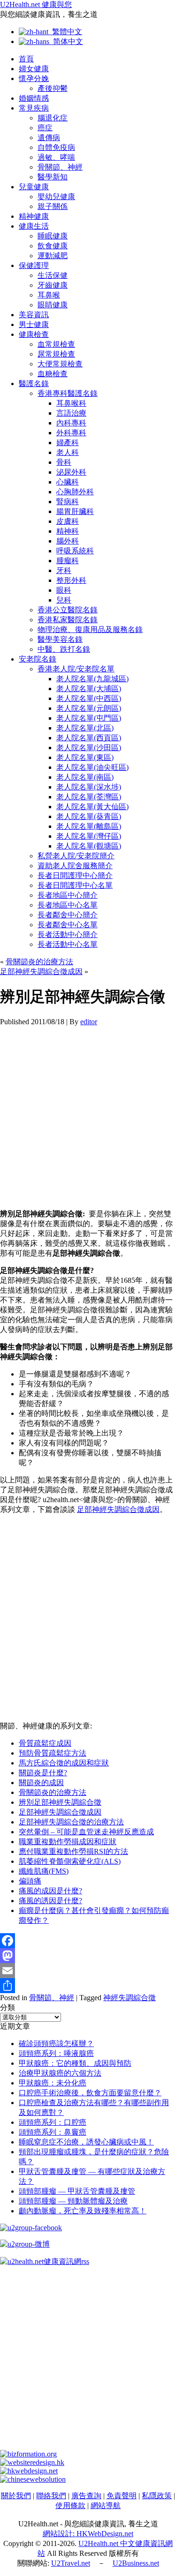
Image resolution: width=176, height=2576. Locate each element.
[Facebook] (88, 1941)
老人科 (68, 452)
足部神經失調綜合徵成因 (41, 972)
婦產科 (68, 443)
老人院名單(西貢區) (89, 738)
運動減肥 (53, 256)
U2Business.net (136, 2563)
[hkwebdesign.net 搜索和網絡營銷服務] (29, 2471)
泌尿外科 (71, 472)
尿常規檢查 (56, 354)
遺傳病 (49, 138)
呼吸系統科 (75, 551)
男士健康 (34, 324)
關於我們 (16, 2496)
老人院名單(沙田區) (89, 748)
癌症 (45, 128)
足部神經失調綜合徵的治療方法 (71, 1822)
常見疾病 (34, 108)
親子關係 (53, 206)
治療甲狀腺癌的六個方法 (60, 2073)
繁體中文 (65, 32)
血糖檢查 (53, 374)
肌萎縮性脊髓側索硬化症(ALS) (70, 1861)
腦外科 (68, 541)
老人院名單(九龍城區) (92, 679)
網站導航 (106, 2505)
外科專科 (71, 433)
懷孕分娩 (34, 78)
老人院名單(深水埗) (89, 787)
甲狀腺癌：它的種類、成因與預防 (75, 2063)
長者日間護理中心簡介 (75, 875)
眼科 (64, 590)
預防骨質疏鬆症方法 (53, 1753)
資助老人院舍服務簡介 (75, 866)
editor (89, 1022)
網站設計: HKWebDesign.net (88, 2534)
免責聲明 (122, 2496)
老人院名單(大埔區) (89, 689)
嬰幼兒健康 (56, 197)
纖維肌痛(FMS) (44, 1871)
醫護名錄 (34, 383)
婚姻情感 (34, 98)
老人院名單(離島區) (89, 826)
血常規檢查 (56, 344)
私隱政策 (157, 2496)
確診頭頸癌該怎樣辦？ (56, 2044)
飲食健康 (53, 246)
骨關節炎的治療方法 (39, 962)
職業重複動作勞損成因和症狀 (68, 1842)
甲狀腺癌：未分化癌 (53, 2083)
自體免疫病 (56, 147)
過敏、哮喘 (56, 157)
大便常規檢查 (60, 364)
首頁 (26, 59)
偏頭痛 (30, 1881)
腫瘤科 (68, 561)
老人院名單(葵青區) (89, 816)
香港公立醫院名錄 (68, 610)
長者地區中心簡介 (68, 895)
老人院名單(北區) (85, 728)
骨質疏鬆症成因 (45, 1743)
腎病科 (68, 502)
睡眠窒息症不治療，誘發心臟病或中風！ (86, 2142)
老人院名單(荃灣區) (89, 797)
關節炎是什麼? (43, 1773)
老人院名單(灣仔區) (89, 836)
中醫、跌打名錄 (64, 649)
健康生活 (34, 226)
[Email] (88, 1971)
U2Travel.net (71, 2563)
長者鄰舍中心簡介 (68, 915)
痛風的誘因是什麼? (50, 1901)
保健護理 (34, 265)
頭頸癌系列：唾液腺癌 (56, 2053)
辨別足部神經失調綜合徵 (60, 1802)
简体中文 (66, 41)
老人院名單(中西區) (89, 698)
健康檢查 (34, 334)
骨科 (64, 462)
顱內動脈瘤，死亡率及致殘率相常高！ (83, 2211)
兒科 (64, 600)
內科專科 (71, 423)
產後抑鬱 (53, 88)
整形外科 (71, 580)
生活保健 (53, 275)
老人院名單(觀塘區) (89, 846)
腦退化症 (53, 118)
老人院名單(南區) (85, 777)
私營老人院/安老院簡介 (76, 856)
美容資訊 (34, 315)
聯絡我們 (51, 2496)
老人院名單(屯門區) (89, 718)
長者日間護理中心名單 (75, 885)
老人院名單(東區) (85, 757)
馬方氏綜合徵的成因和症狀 (64, 1763)
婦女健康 (34, 69)
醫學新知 (53, 177)
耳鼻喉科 (71, 403)
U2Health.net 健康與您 (36, 4)
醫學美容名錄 (60, 639)
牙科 (64, 570)
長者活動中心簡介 (68, 934)
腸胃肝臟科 (75, 511)
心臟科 (68, 482)
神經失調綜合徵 (130, 1998)
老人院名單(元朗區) (89, 708)
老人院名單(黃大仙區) (92, 807)
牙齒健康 (53, 285)
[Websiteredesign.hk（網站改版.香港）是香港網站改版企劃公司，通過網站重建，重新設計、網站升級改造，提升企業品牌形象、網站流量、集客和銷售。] (32, 2462)
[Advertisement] (88, 1114)
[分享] (88, 1986)
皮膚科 (68, 521)
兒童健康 (34, 187)
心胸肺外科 (75, 492)
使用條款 (70, 2505)
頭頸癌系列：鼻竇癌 (53, 2132)
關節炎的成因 (41, 1783)
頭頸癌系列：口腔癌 (53, 2122)
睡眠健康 (53, 236)
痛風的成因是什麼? (50, 1891)
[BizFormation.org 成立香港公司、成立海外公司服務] (28, 2454)
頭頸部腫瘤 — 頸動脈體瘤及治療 (73, 2201)
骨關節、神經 (60, 167)
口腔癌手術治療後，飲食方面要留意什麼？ (90, 2093)
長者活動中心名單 (68, 944)
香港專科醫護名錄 (68, 393)
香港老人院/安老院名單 (76, 669)
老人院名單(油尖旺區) (92, 767)
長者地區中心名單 (68, 905)
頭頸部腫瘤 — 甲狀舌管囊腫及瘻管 (77, 2191)
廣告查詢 (86, 2496)
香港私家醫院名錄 (68, 620)
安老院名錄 (38, 659)
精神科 (68, 531)
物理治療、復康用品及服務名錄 (90, 629)
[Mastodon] (88, 1956)
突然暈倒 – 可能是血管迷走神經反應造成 (86, 1832)
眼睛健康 (53, 305)
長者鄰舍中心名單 (68, 925)
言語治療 (71, 413)
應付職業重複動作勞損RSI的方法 (73, 1851)
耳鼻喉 (49, 295)
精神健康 (34, 216)
